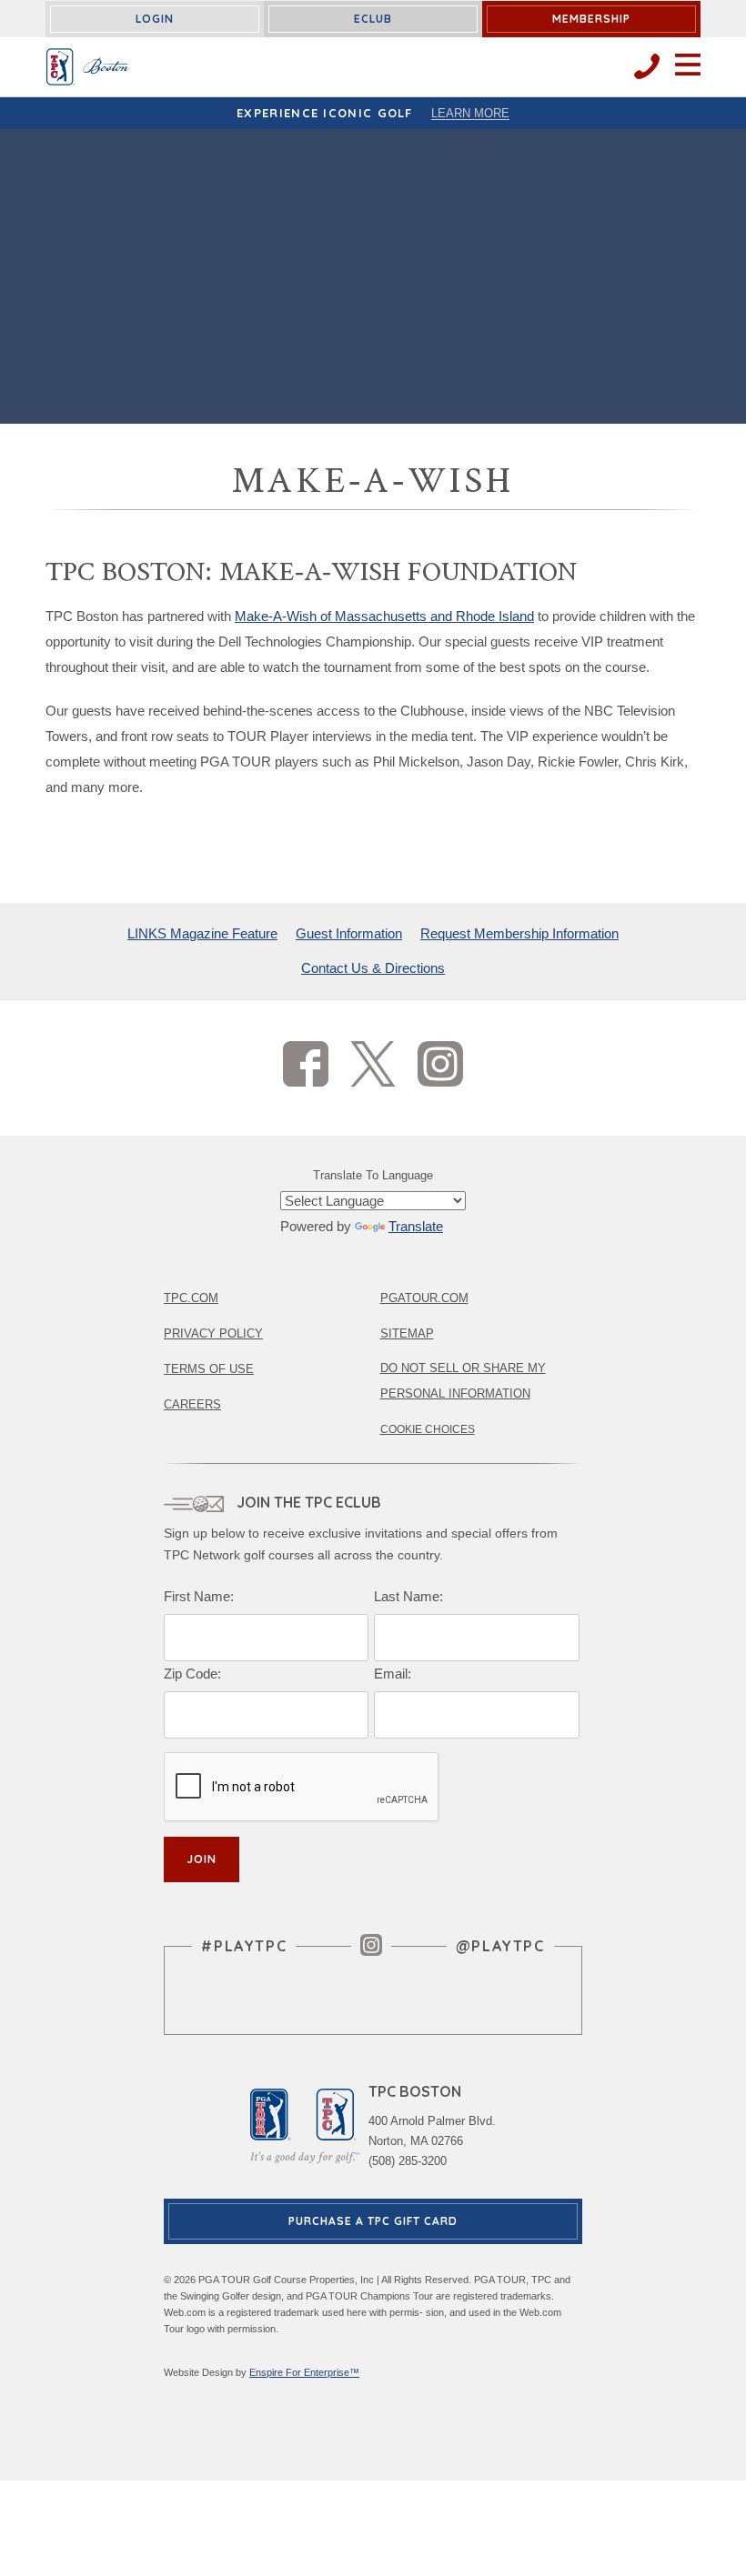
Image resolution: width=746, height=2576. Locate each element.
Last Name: (408, 1596)
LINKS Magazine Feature (202, 933)
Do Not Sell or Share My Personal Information (463, 1381)
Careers (192, 1404)
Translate (416, 1226)
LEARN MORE (470, 113)
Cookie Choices (428, 1429)
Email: (393, 1674)
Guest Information (349, 933)
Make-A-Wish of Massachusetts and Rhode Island (384, 616)
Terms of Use (209, 1369)
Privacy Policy (213, 1333)
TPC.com (191, 1298)
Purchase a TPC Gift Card (373, 2221)
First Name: (199, 1596)
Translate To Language (373, 1175)
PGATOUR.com (424, 1298)
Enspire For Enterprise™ (304, 2372)
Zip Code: (192, 1674)
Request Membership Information (519, 933)
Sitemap (407, 1333)
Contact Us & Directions (373, 968)
